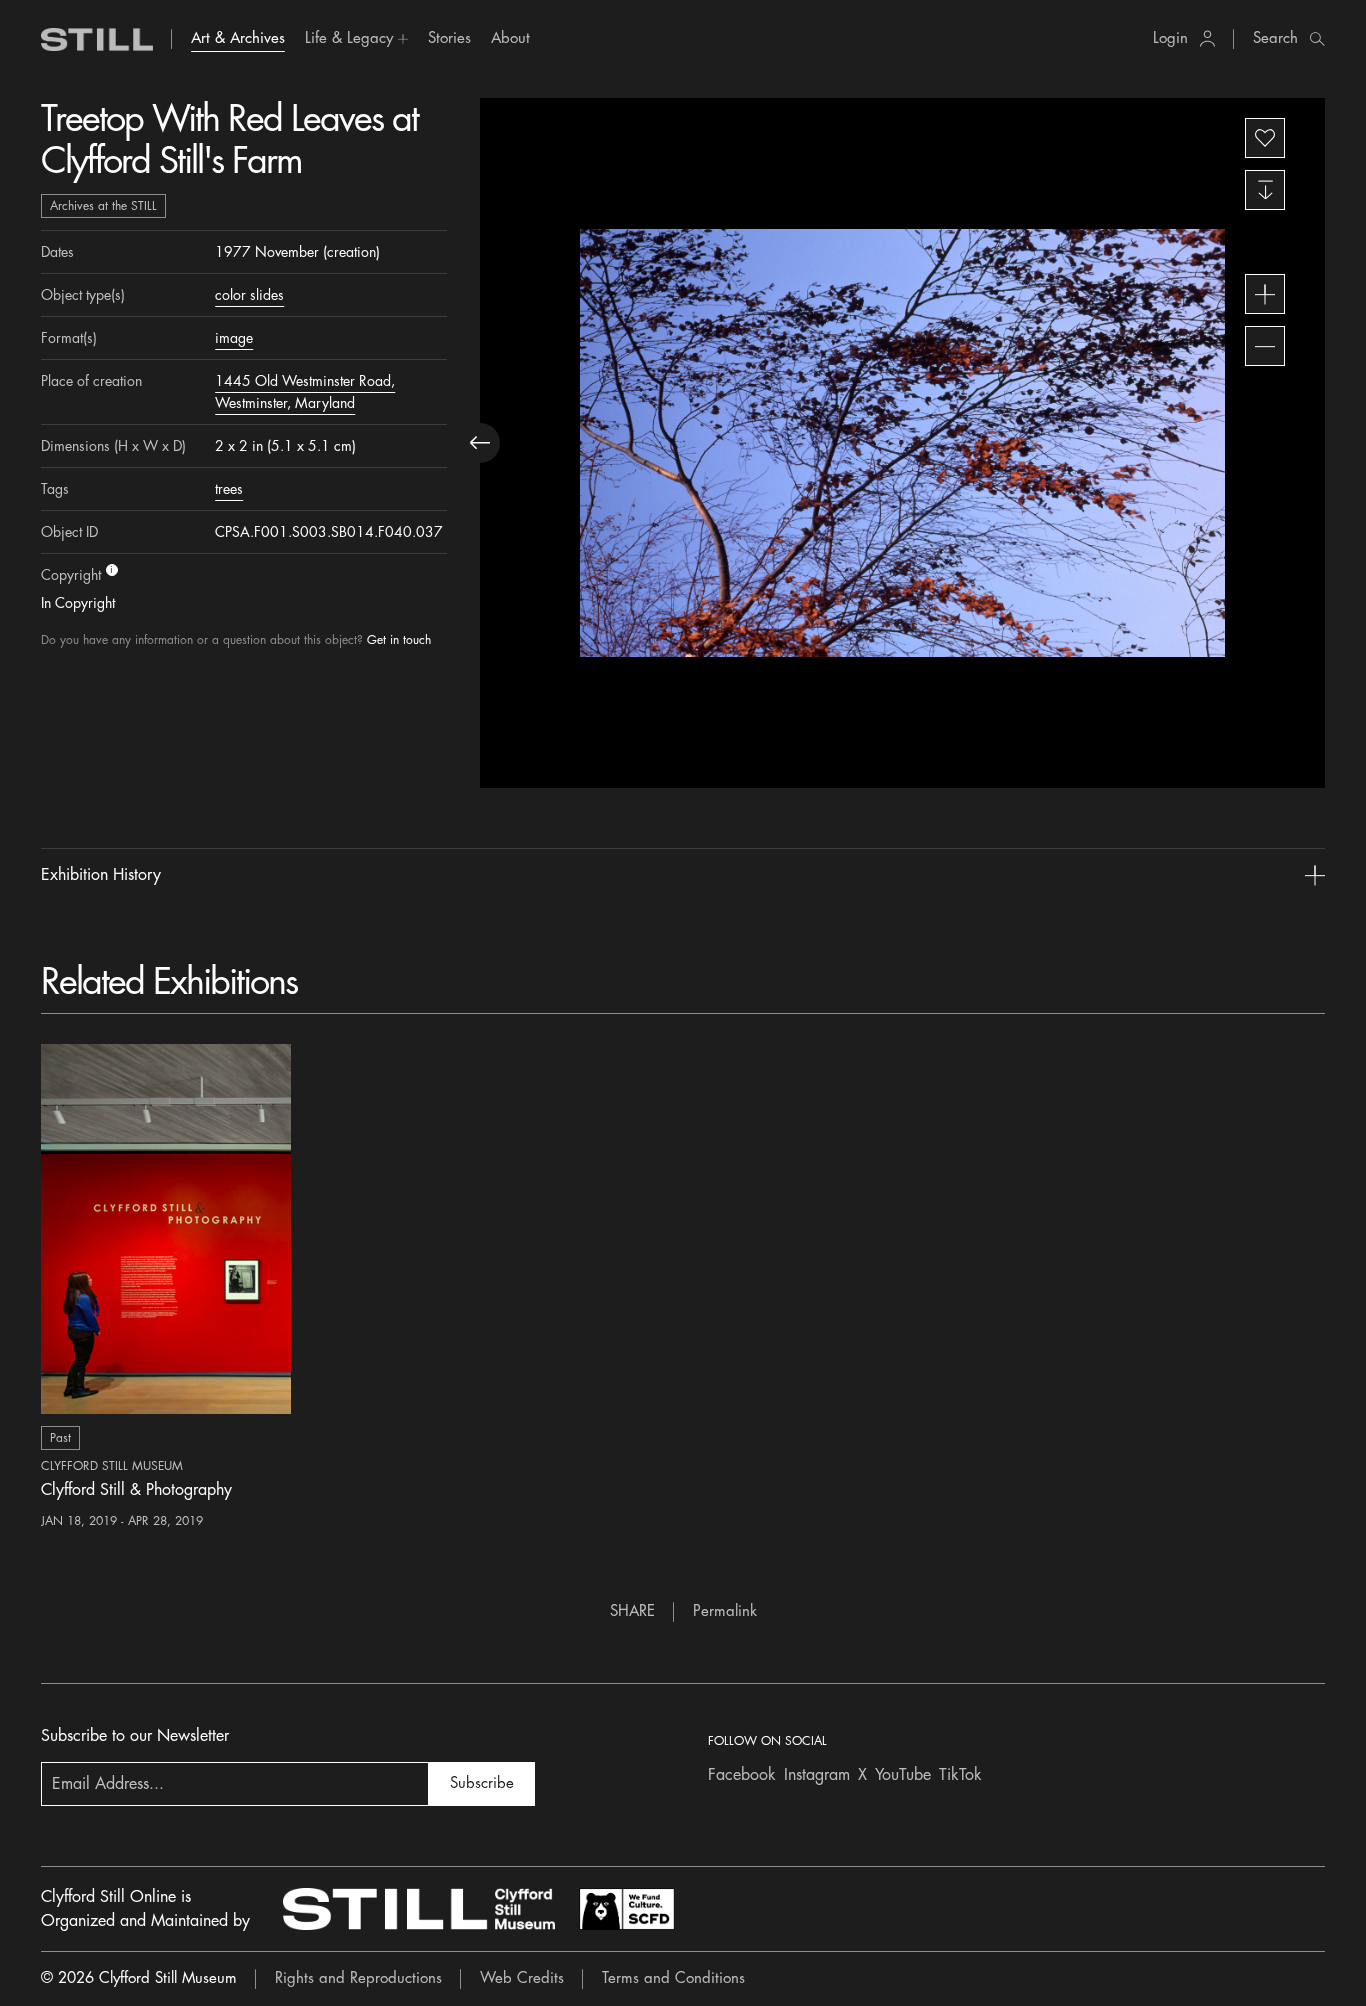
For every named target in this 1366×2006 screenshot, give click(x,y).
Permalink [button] (725, 1611)
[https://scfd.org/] (627, 1909)
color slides (249, 295)
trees (229, 489)
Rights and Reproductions (358, 1978)
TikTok (960, 1775)
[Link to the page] (97, 39)
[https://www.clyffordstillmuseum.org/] (419, 1909)
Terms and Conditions (673, 1978)
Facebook (742, 1775)
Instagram (817, 1775)
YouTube (903, 1775)
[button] (356, 39)
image (234, 338)
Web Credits (522, 1978)
